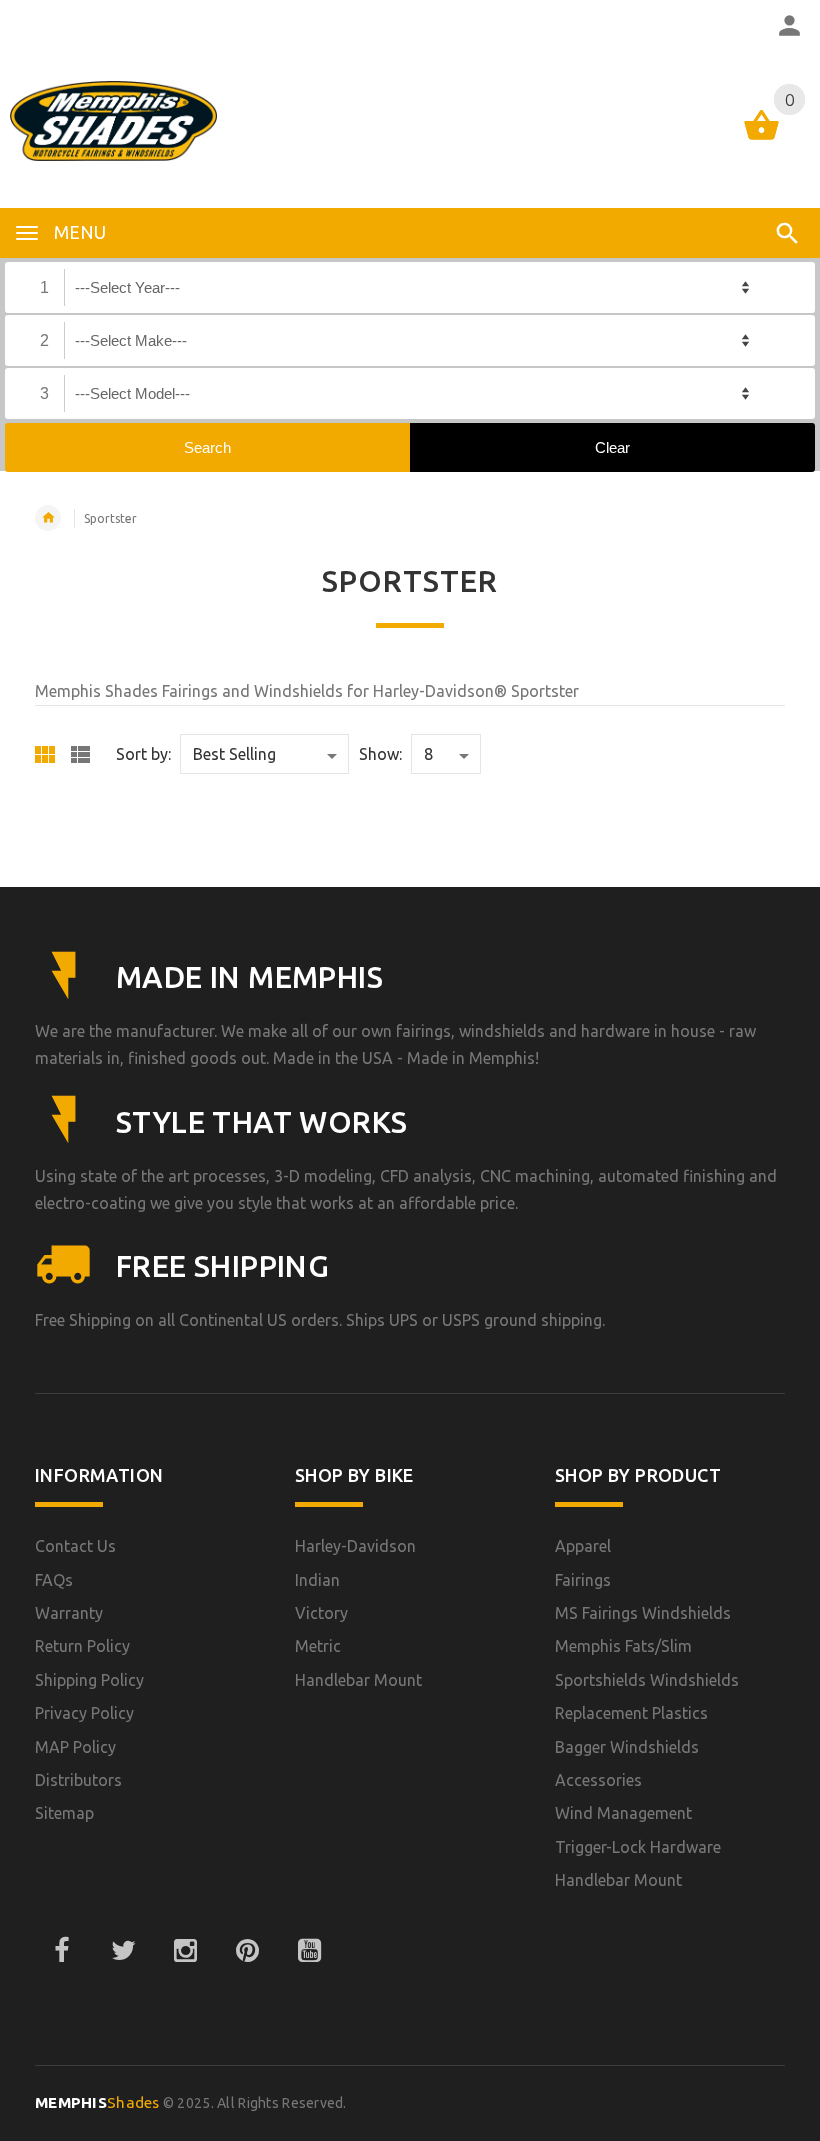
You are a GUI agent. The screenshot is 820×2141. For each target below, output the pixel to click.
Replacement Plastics (631, 1713)
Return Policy (82, 1646)
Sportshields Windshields (647, 1680)
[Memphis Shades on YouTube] (309, 1951)
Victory (321, 1613)
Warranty (69, 1613)
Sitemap (64, 1813)
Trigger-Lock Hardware (638, 1847)
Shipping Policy (89, 1680)
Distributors (78, 1780)
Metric (318, 1646)
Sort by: (143, 754)
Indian (317, 1580)
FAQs (54, 1580)
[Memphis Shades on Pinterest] (247, 1951)
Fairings (583, 1580)
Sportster (110, 518)
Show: (380, 754)
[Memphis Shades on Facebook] (61, 1951)
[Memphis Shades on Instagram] (185, 1951)
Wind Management (623, 1813)
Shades (97, 2102)
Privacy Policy (84, 1713)
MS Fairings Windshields (643, 1613)
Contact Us (75, 1546)
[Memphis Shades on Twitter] (123, 1951)
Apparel (583, 1546)
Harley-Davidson (355, 1546)
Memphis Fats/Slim (623, 1646)
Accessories (598, 1780)
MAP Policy (75, 1747)
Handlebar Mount (358, 1680)
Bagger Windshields (627, 1747)
